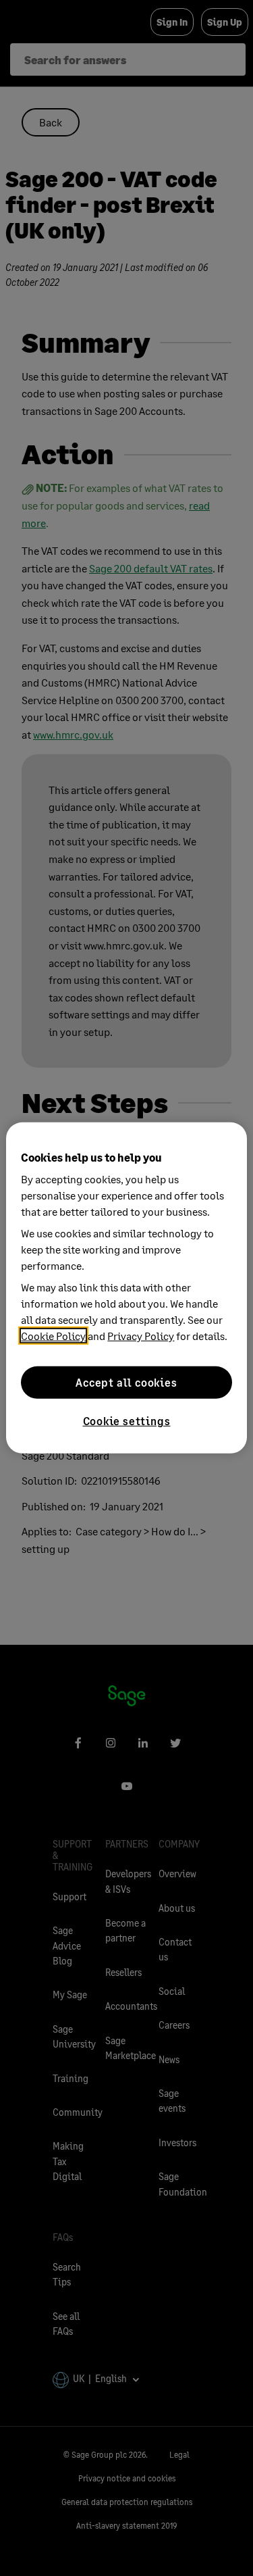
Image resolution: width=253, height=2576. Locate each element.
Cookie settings (127, 1421)
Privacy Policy (141, 1336)
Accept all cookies (126, 1382)
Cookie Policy (53, 1336)
